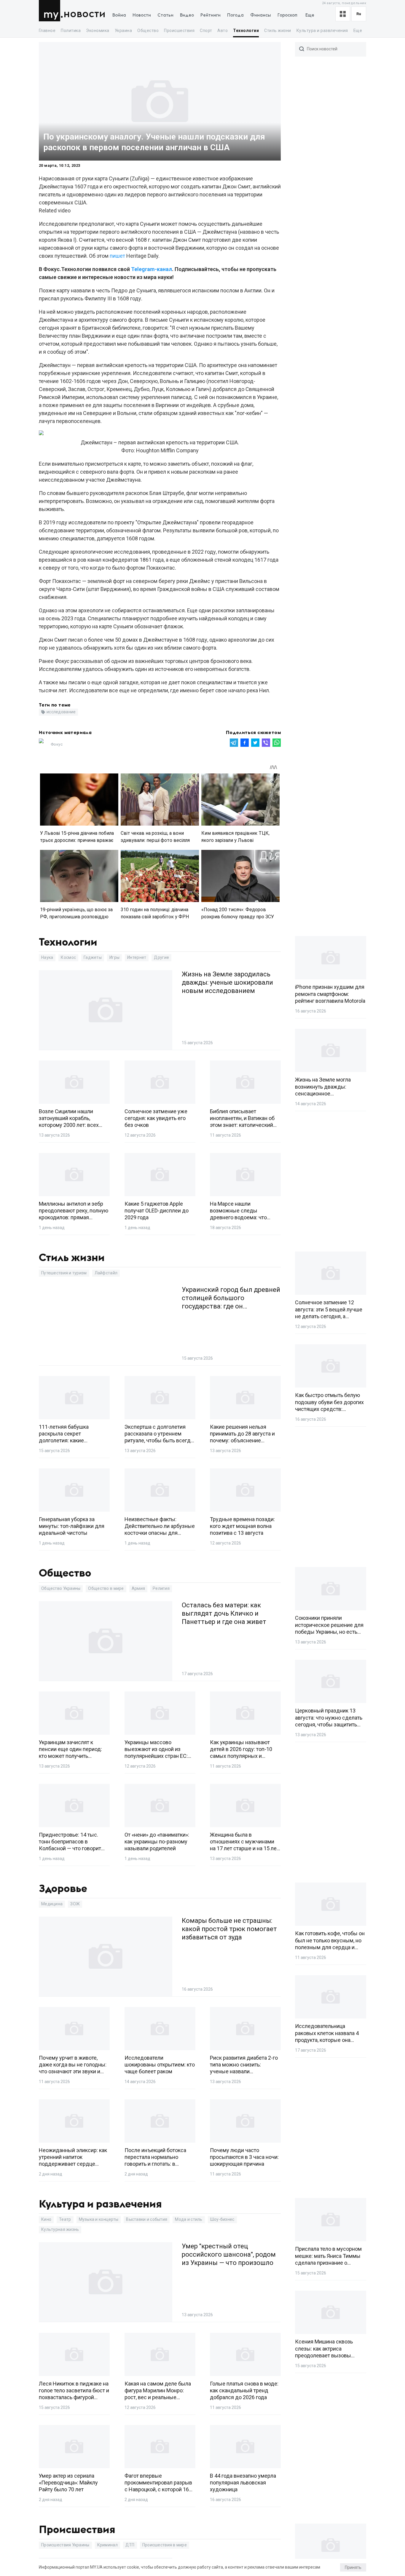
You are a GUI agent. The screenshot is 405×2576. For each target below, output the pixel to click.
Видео (187, 15)
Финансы (261, 15)
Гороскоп (287, 15)
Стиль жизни (278, 31)
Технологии (246, 31)
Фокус (57, 744)
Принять (353, 2567)
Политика (71, 31)
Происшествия (179, 31)
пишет (117, 256)
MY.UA (51, 11)
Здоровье (63, 1889)
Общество (148, 31)
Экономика (98, 31)
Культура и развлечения (322, 31)
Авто (223, 31)
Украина (123, 31)
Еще (310, 15)
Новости (84, 14)
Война (119, 15)
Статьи (165, 15)
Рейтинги (211, 15)
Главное (47, 31)
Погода (235, 15)
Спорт (206, 31)
